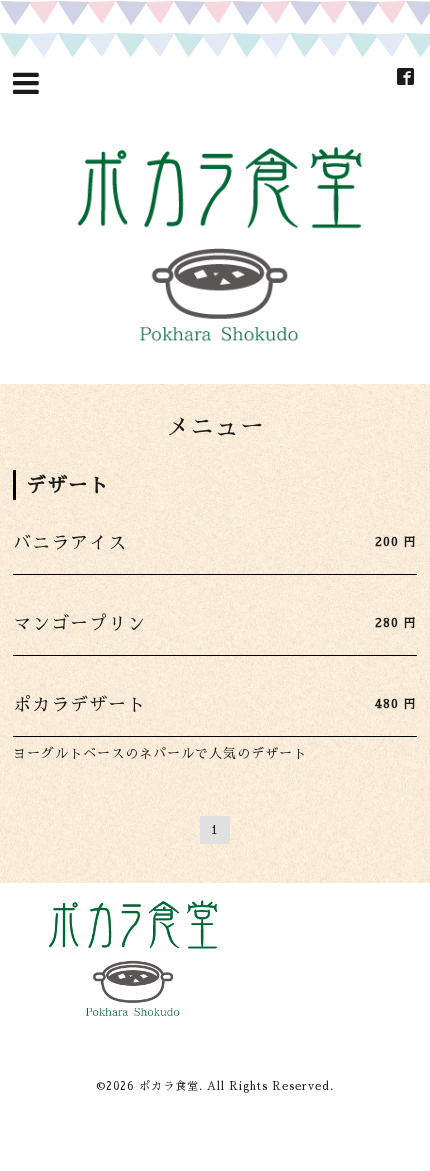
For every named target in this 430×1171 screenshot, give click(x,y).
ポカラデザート (79, 705)
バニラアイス (70, 543)
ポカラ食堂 (169, 1086)
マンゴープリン (79, 624)
